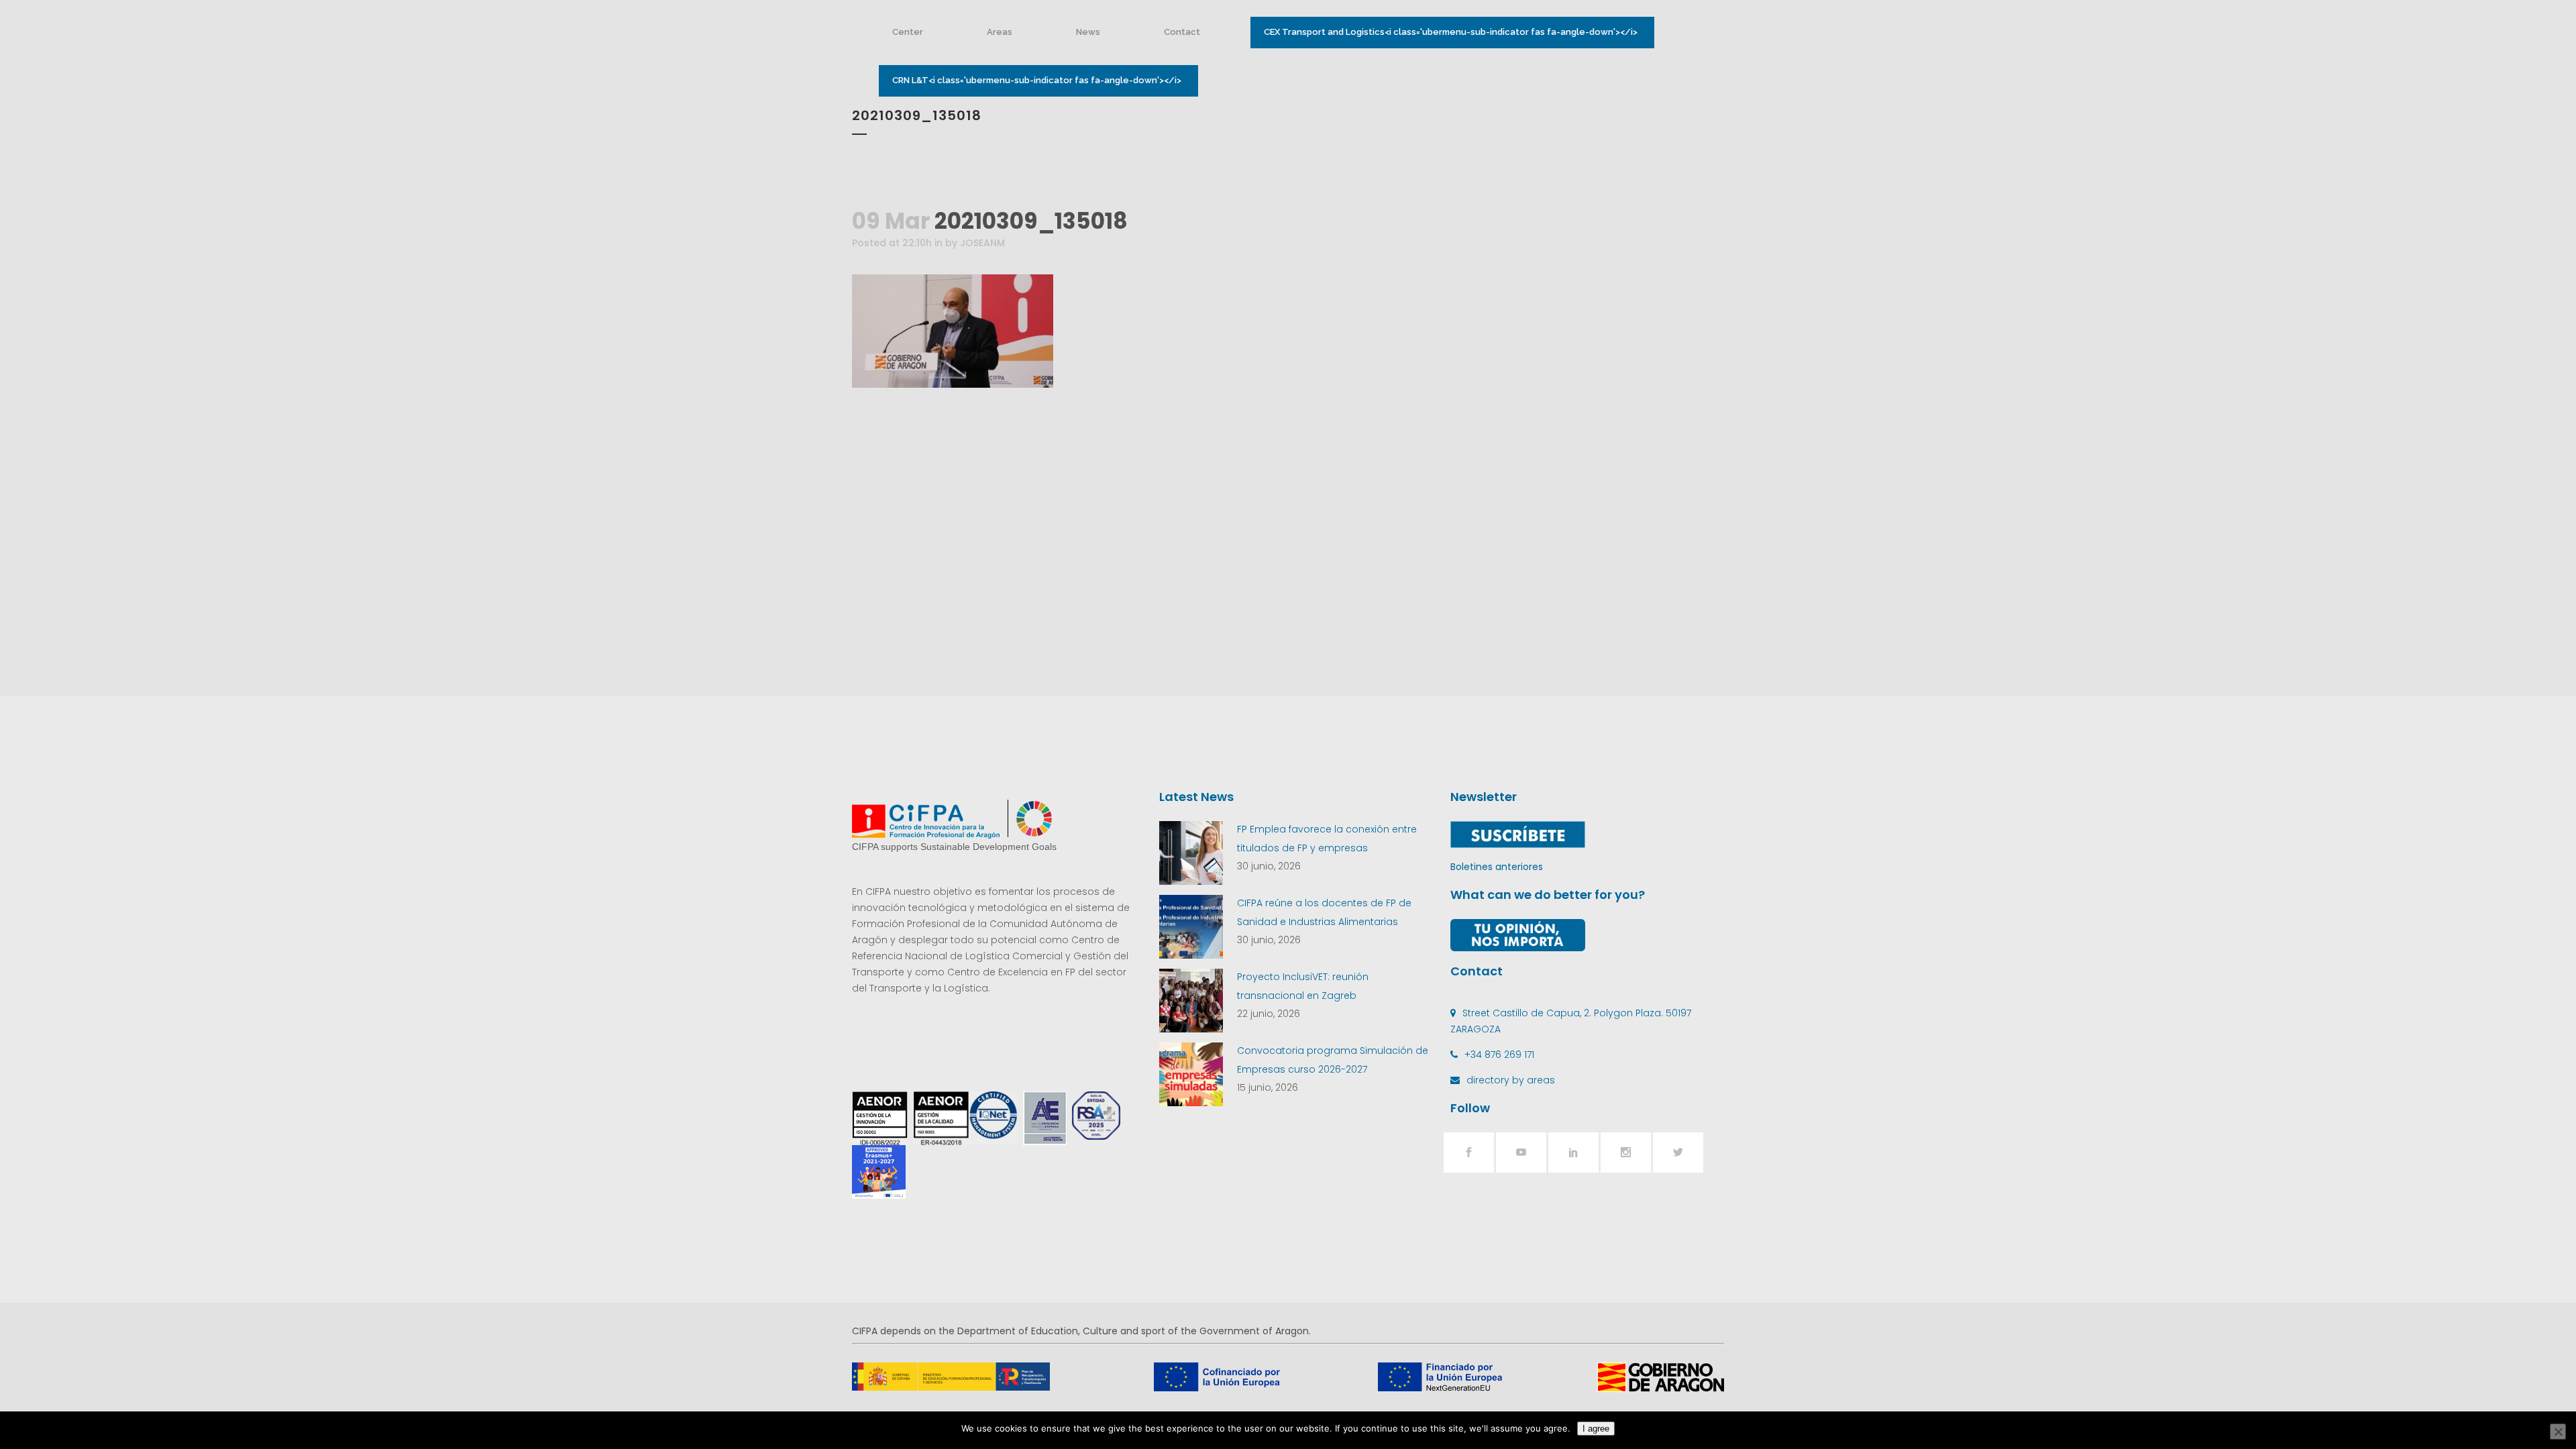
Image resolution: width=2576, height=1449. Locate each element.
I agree (1596, 1429)
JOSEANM (982, 243)
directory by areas (1511, 1080)
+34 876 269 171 (1499, 1055)
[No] (2558, 1432)
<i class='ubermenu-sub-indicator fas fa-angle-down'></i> (1451, 32)
